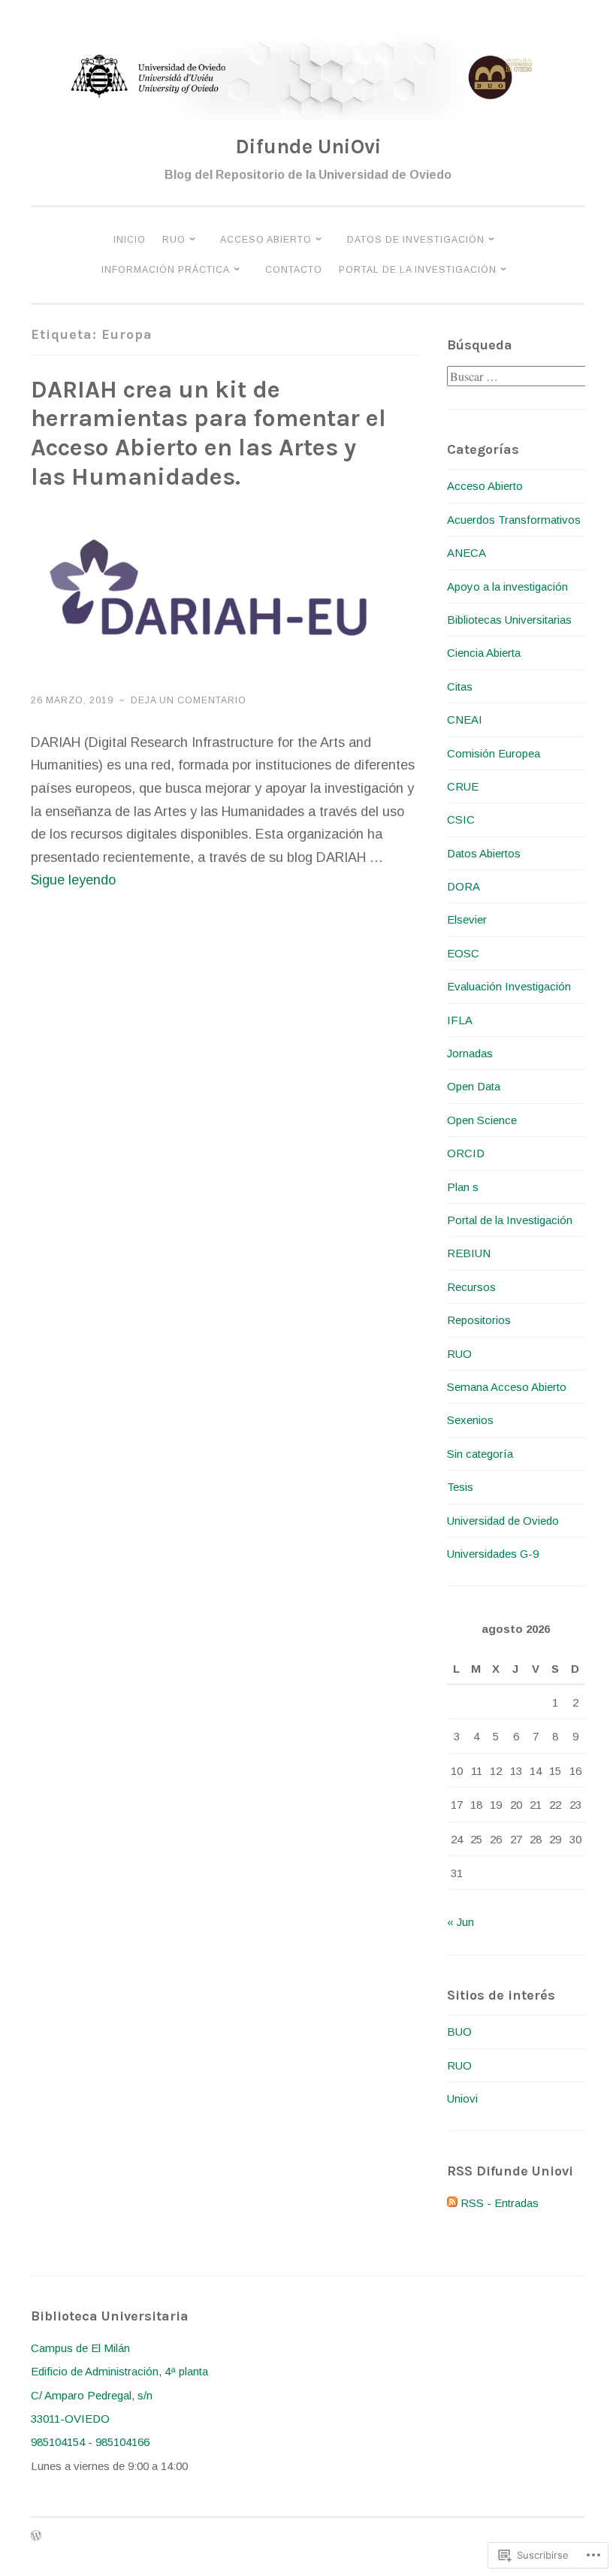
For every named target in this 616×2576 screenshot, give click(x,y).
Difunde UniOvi (308, 147)
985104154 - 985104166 (90, 2442)
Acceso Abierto (266, 240)
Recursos (471, 1287)
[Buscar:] (518, 377)
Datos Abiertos (484, 853)
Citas (460, 686)
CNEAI (465, 720)
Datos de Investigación (416, 240)
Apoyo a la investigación (507, 587)
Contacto (294, 270)
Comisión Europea (494, 753)
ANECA (467, 553)
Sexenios (470, 1420)
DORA (464, 886)
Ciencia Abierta (484, 653)
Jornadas (470, 1053)
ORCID (466, 1153)
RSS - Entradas (500, 2203)
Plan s (463, 1187)
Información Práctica (166, 270)
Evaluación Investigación (509, 986)
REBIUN (469, 1253)
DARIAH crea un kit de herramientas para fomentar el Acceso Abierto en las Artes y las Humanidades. (208, 434)
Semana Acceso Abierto (507, 1387)
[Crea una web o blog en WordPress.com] (36, 2537)
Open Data (474, 1086)
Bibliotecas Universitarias (509, 620)
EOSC (463, 953)
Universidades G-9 (493, 1554)
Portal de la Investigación (418, 270)
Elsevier (467, 919)
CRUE (463, 786)
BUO (459, 2032)
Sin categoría (480, 1454)
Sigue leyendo (73, 880)
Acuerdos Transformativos (514, 520)
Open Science (482, 1120)
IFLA (460, 1020)
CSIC (461, 819)
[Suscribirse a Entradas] (452, 2203)
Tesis (460, 1487)
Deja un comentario (189, 700)
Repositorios (479, 1320)
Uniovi (462, 2098)
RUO (174, 240)
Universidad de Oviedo (503, 1521)
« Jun (460, 1922)
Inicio (130, 240)
